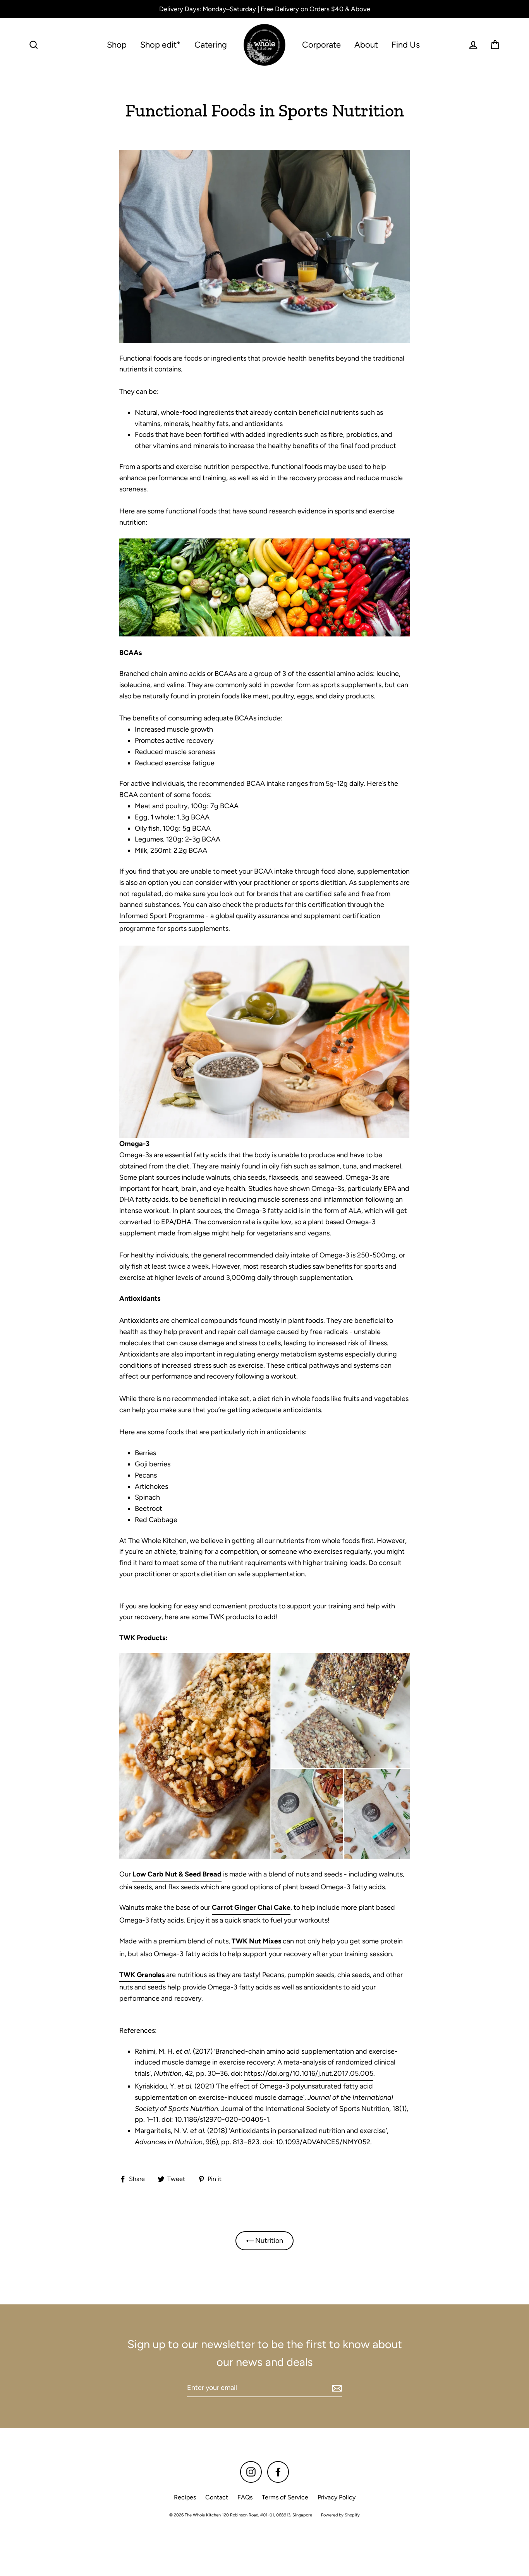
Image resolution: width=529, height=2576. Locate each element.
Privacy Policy (337, 2497)
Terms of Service (285, 2497)
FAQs (245, 2497)
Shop (117, 44)
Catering (211, 44)
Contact (217, 2497)
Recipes (185, 2497)
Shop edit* (161, 44)
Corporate (321, 44)
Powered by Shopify (340, 2515)
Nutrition (268, 2241)
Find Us (406, 44)
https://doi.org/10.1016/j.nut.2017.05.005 (309, 2073)
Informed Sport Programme (162, 916)
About (366, 44)
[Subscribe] (336, 2388)
